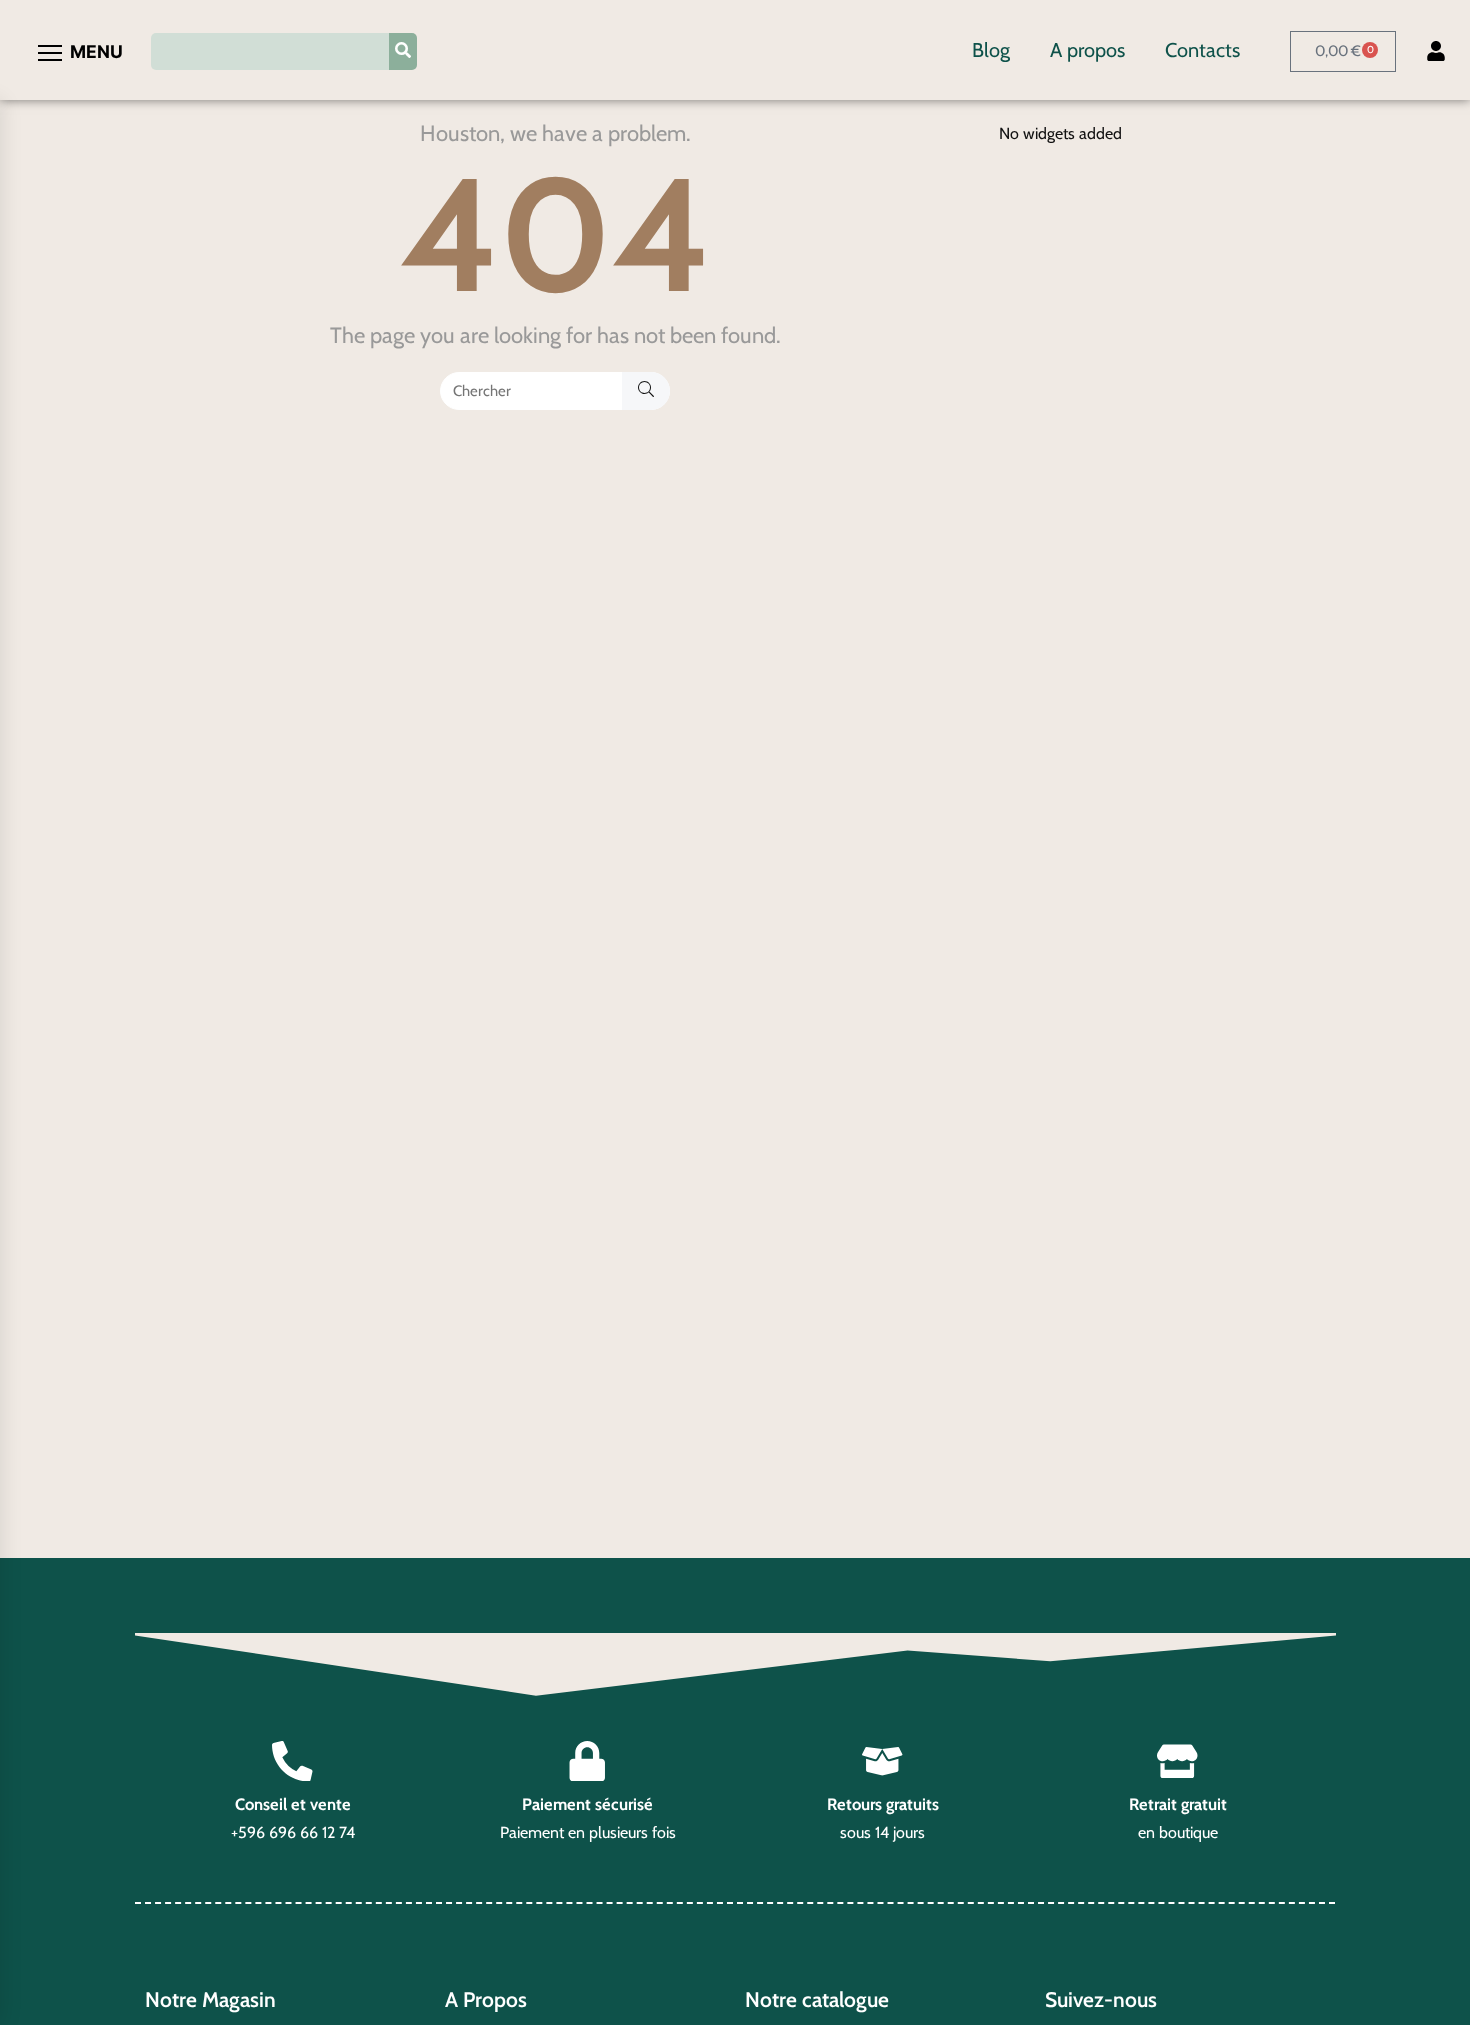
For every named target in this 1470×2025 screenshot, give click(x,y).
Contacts (1202, 50)
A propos (1087, 50)
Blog (991, 50)
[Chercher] (646, 391)
